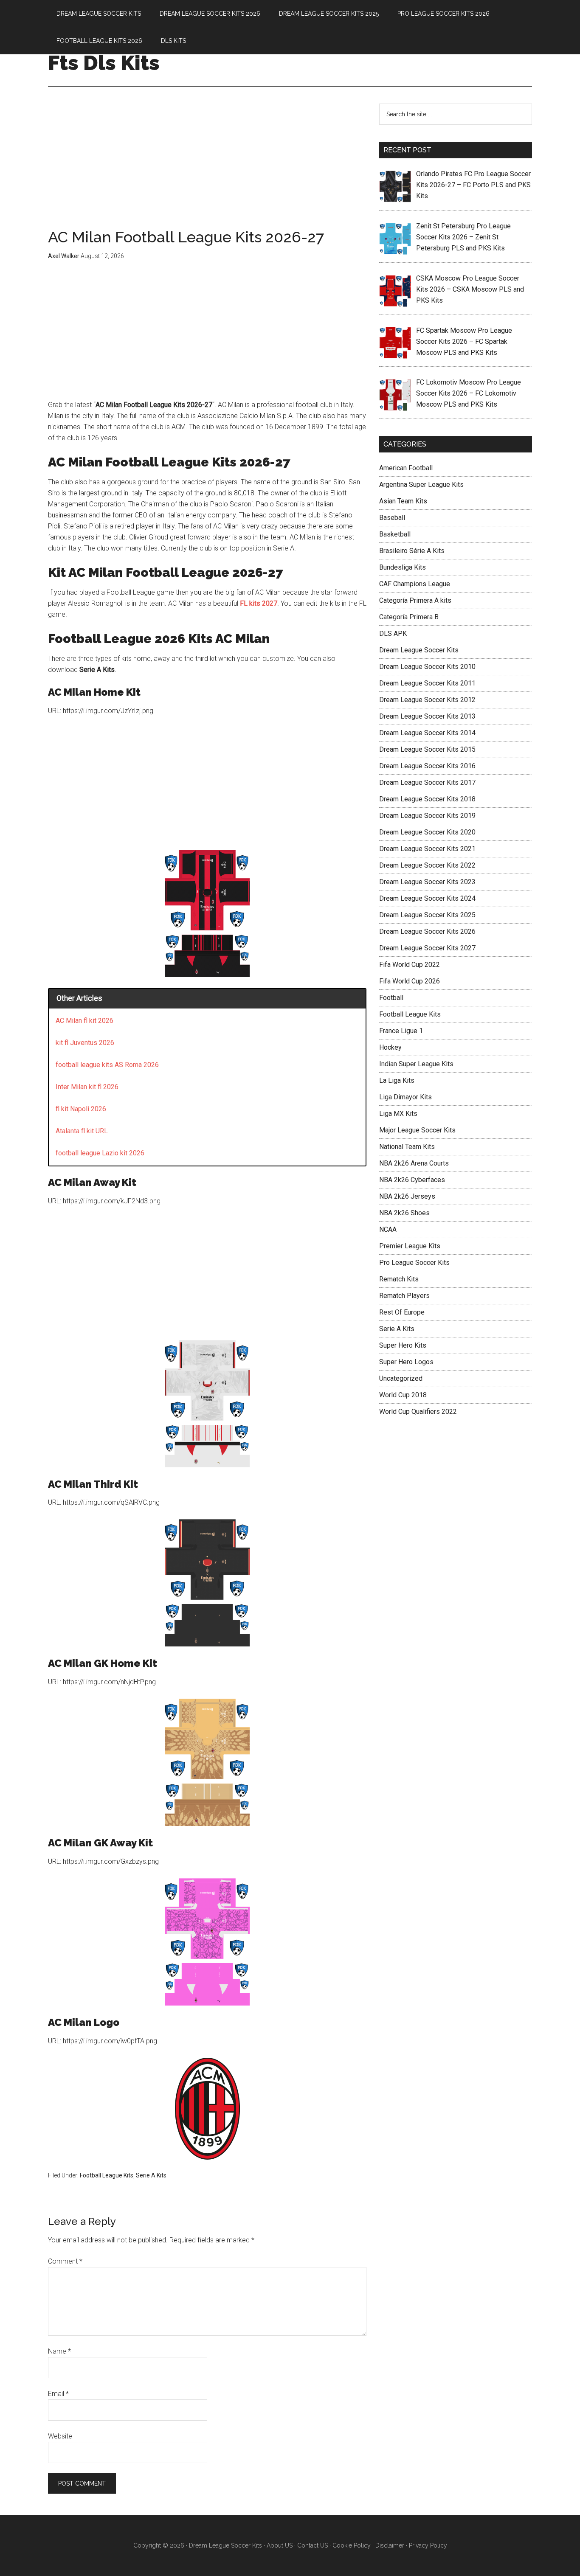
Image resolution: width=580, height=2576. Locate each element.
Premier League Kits (410, 1246)
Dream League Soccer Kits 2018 (427, 799)
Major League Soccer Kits (417, 1130)
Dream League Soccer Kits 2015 (427, 749)
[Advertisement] (207, 166)
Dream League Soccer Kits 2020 (427, 832)
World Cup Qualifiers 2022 (418, 1412)
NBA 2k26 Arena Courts (414, 1163)
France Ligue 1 (401, 1031)
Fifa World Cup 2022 (410, 965)
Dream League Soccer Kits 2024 (427, 898)
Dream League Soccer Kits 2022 (427, 865)
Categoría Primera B (409, 617)
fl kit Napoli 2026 (81, 1109)
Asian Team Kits (403, 501)
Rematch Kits (399, 1279)
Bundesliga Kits (403, 567)
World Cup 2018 (403, 1395)
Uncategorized (401, 1378)
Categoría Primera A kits (415, 600)
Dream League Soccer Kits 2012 (427, 700)
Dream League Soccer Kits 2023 (427, 882)
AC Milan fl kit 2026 (84, 1021)
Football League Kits (107, 2175)
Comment (65, 2261)
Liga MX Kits (398, 1114)
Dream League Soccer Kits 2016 (427, 766)
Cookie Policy (352, 2545)
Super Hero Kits (403, 1345)
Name (59, 2351)
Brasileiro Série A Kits (412, 551)
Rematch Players (404, 1296)
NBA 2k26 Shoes (404, 1213)
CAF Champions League (415, 584)
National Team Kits (407, 1147)
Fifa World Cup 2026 (410, 981)
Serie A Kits (151, 2175)
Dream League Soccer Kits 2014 (427, 733)
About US (280, 2545)
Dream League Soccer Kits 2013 (427, 716)
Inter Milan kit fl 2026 (87, 1087)
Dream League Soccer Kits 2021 (427, 849)
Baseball (392, 518)
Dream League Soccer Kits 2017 (427, 782)
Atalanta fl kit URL (82, 1131)
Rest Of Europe (402, 1312)
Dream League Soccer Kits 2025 (427, 915)
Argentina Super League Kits (421, 485)
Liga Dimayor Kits (405, 1097)
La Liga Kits (397, 1080)
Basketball (395, 534)
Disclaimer (390, 2545)
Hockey (390, 1047)
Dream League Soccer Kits (419, 650)
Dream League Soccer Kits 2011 (427, 683)
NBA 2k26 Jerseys (407, 1196)
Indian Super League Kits (416, 1064)
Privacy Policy (428, 2545)
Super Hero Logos (406, 1362)
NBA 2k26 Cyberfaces (412, 1180)
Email (58, 2394)
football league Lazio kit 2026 (100, 1153)
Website (60, 2436)
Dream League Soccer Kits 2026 (427, 931)
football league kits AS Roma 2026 (107, 1065)
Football (391, 998)
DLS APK (393, 633)
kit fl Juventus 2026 (85, 1043)
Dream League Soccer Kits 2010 (427, 667)
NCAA (388, 1229)
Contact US (313, 2545)
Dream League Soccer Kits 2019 (427, 816)
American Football (406, 468)
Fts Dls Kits (104, 63)
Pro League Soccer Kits (414, 1263)
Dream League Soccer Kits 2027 (427, 948)
